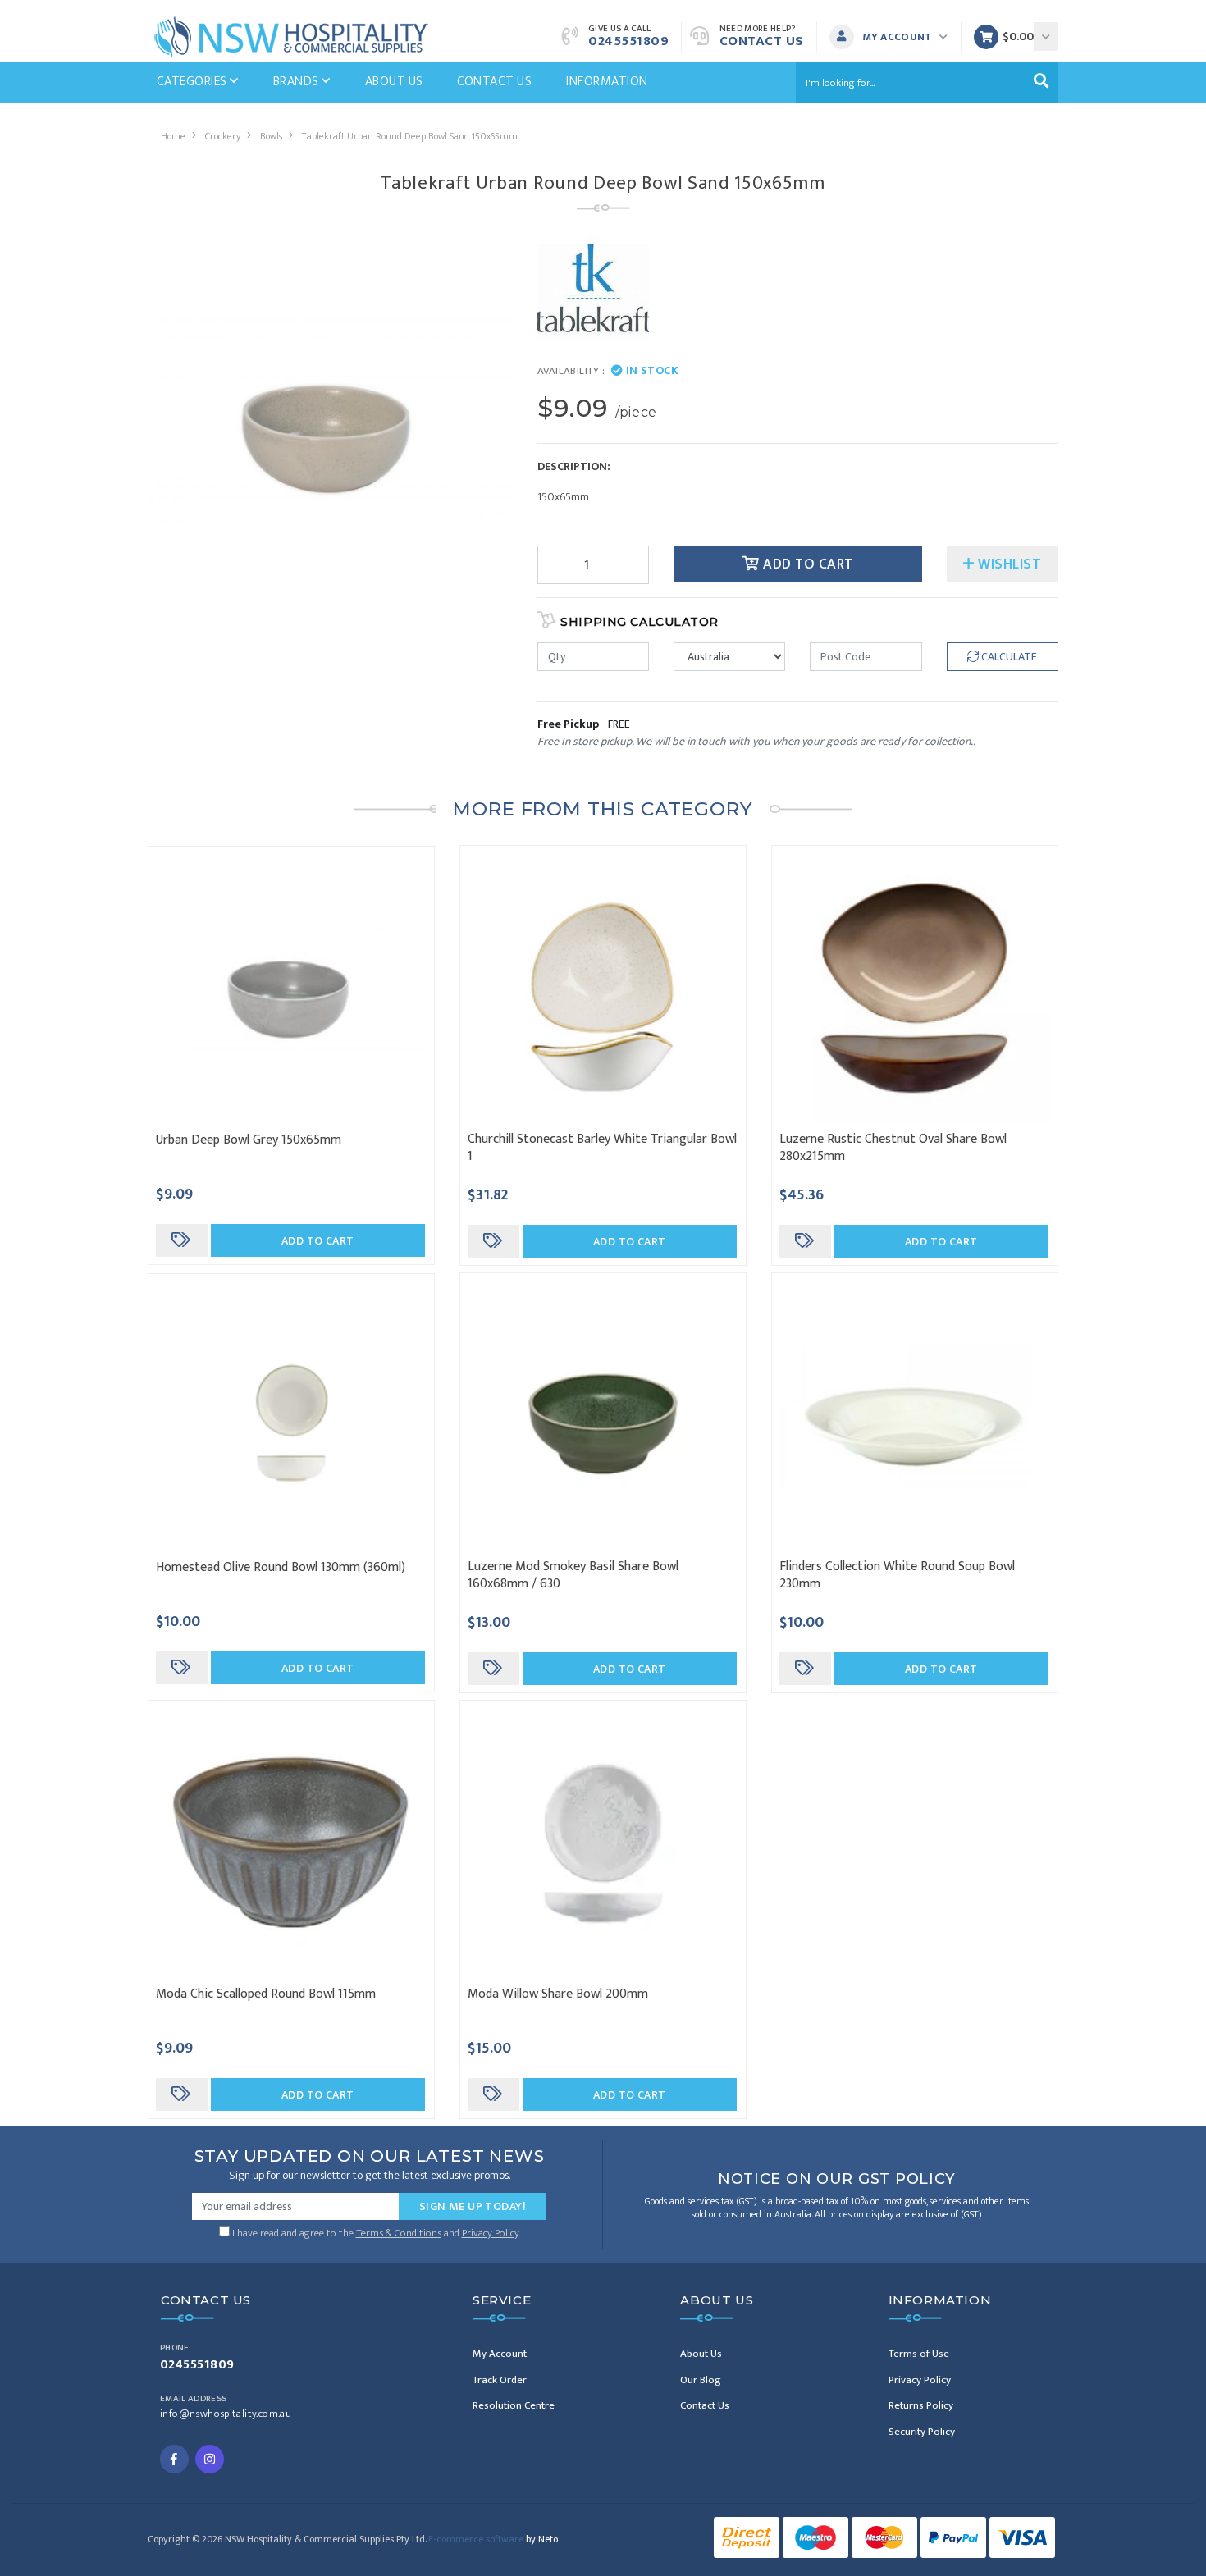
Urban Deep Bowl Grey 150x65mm (249, 1140)
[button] (893, 37)
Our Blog (701, 2380)
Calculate (1008, 657)
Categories (193, 82)
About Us (394, 82)
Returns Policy (921, 2405)
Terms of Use (919, 2354)
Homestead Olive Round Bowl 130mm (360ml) (281, 1567)
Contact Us (762, 41)
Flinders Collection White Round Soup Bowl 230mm (897, 1575)
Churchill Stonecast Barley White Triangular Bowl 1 (602, 1148)
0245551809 (628, 41)
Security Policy (922, 2432)
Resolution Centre (514, 2405)
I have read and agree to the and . (375, 2231)
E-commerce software (493, 2539)
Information (607, 82)
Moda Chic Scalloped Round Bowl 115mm (266, 1994)
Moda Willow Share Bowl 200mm (558, 1994)
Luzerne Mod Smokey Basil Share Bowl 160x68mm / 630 (573, 1575)
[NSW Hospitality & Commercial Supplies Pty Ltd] (291, 36)
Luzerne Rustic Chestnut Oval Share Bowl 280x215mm (893, 1148)
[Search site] (1041, 82)
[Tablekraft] (593, 291)
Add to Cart (806, 564)
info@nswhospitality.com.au (226, 2414)
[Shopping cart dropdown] (1046, 37)
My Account (500, 2354)
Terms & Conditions (399, 2233)
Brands (297, 82)
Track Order (500, 2380)
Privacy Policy (490, 2233)
